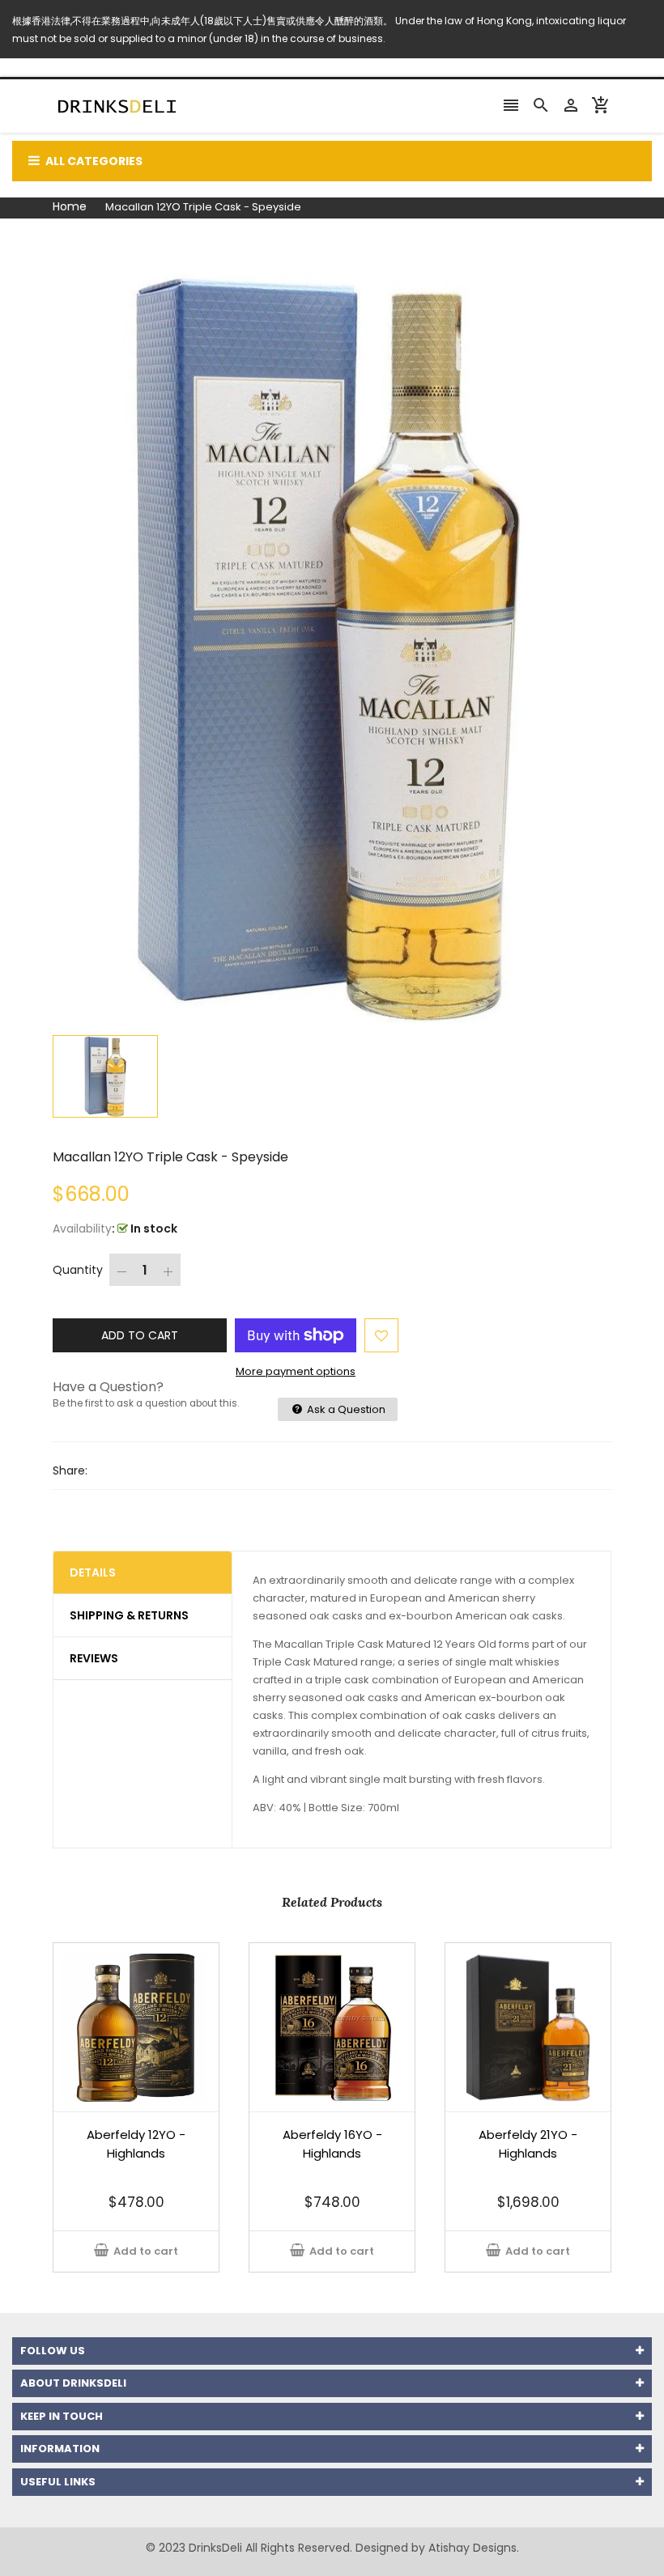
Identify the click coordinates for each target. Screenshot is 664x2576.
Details (93, 1572)
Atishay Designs (472, 2548)
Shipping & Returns (129, 1615)
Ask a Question (345, 1409)
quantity (78, 1270)
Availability (82, 1229)
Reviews (94, 1658)
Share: (70, 1470)
